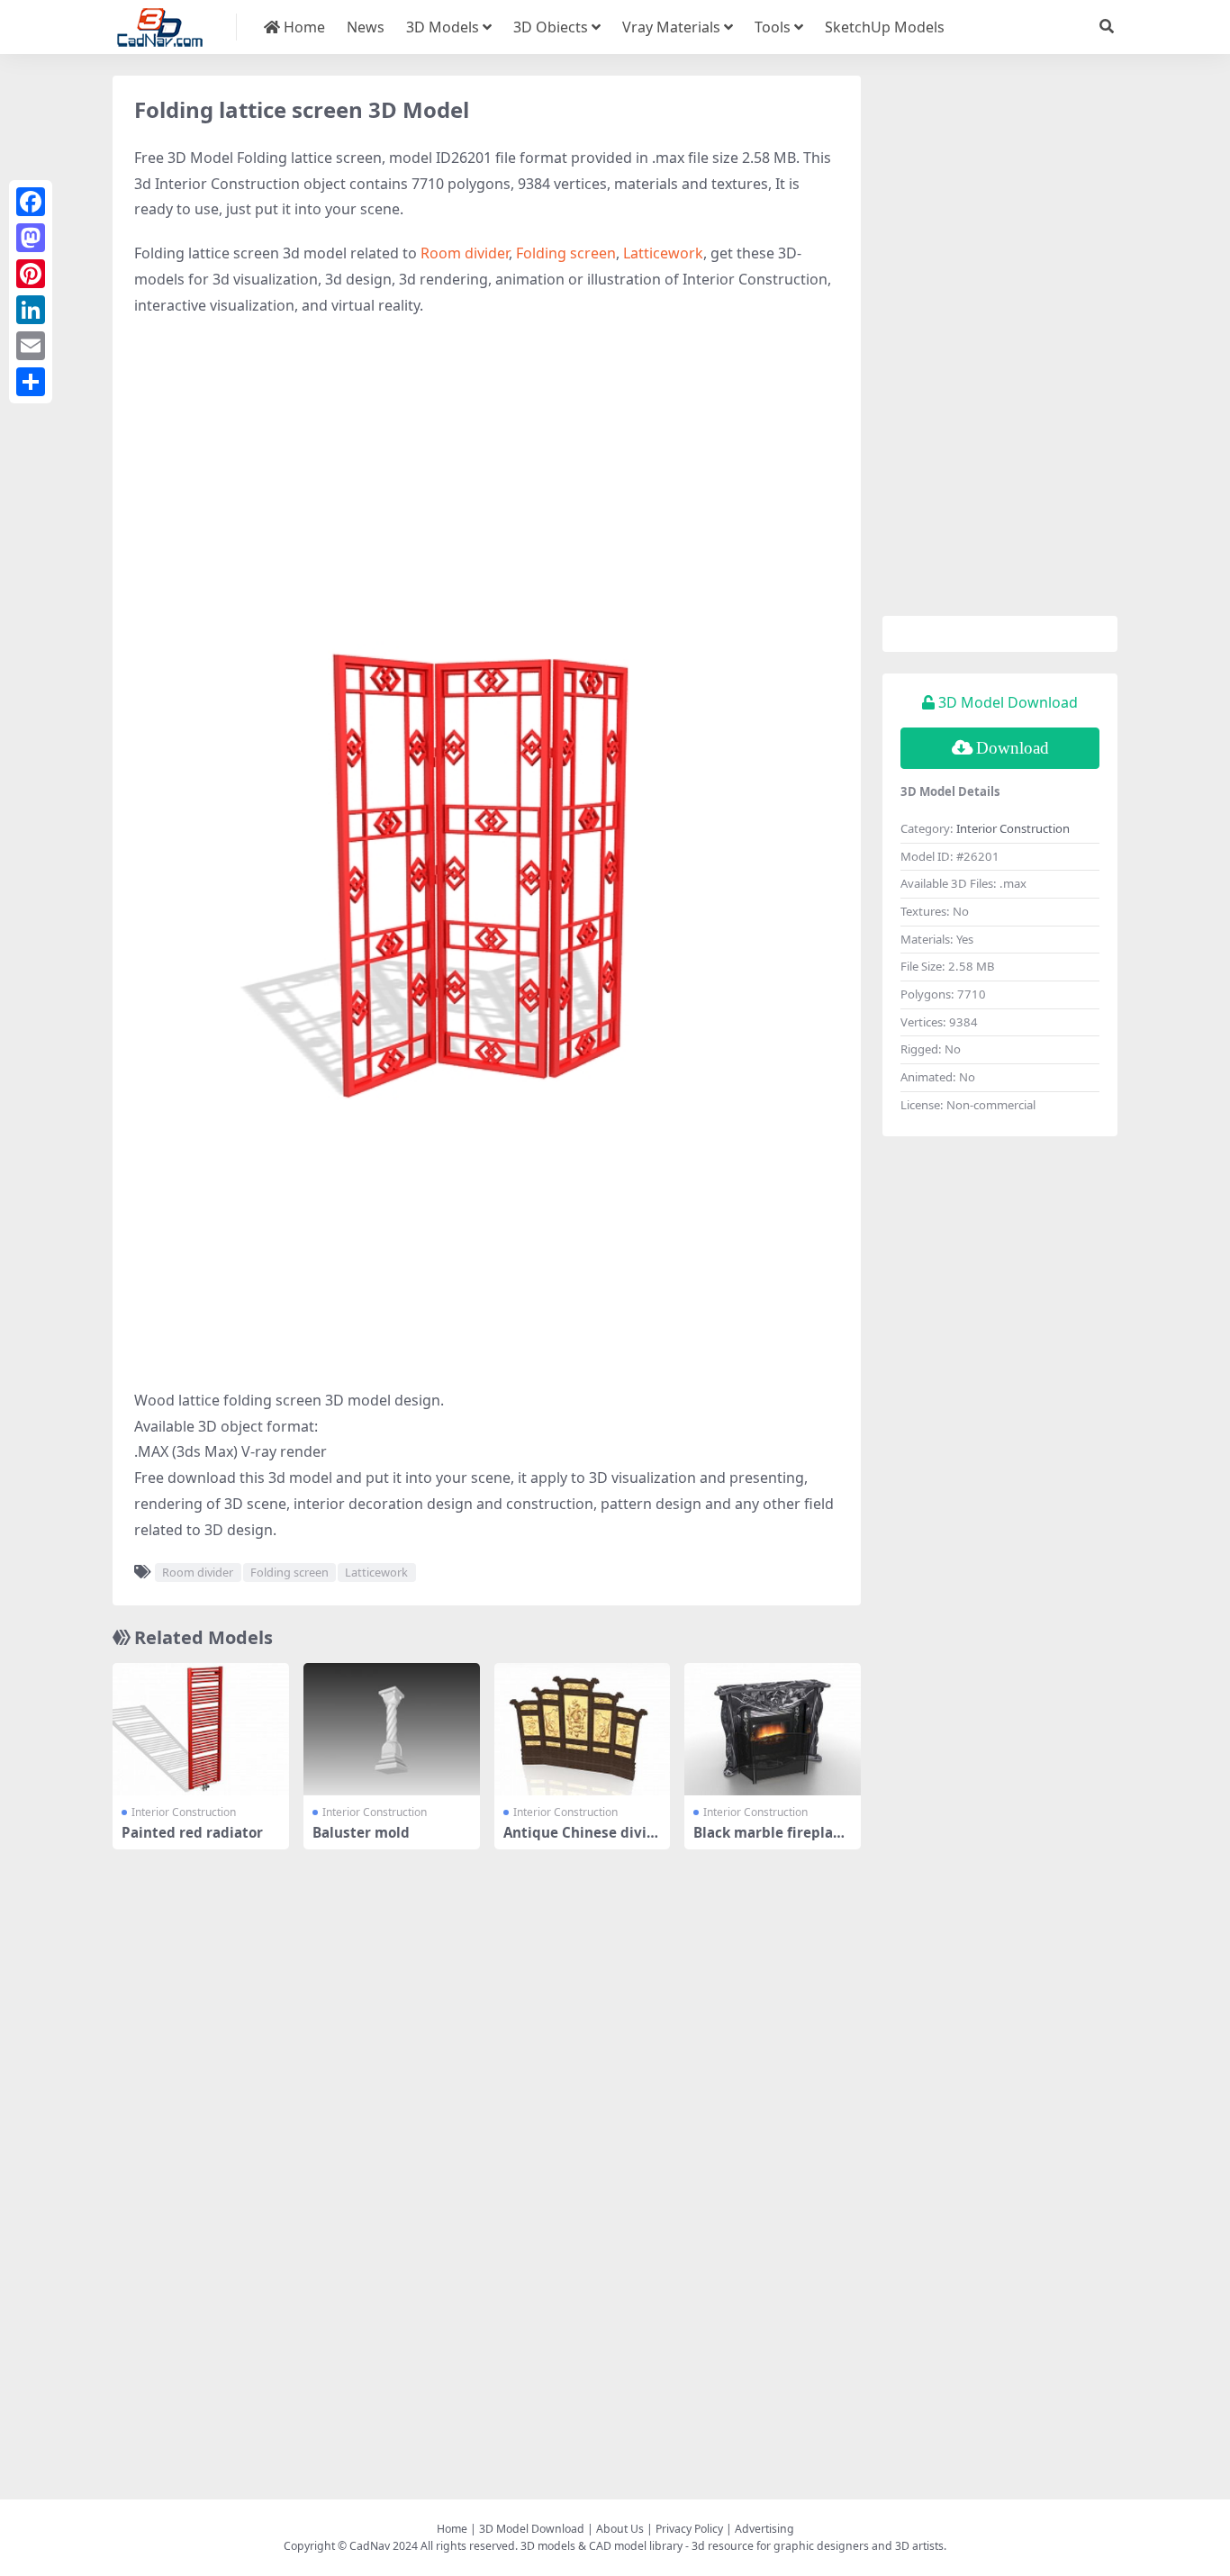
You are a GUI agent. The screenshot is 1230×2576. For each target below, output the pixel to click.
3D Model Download (532, 2529)
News (366, 27)
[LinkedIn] (31, 310)
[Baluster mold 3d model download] (392, 1729)
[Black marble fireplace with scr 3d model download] (773, 1729)
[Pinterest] (31, 274)
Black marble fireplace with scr (771, 1840)
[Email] (31, 346)
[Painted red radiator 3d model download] (201, 1729)
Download (1013, 748)
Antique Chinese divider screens (579, 1840)
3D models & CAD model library (601, 2546)
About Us (620, 2529)
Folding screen (566, 253)
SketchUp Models (885, 27)
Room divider (465, 253)
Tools (773, 27)
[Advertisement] (487, 463)
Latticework (663, 253)
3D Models (443, 27)
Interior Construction (184, 1812)
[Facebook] (31, 202)
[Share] (31, 382)
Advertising (764, 2529)
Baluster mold (361, 1832)
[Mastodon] (31, 238)
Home (303, 27)
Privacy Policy (689, 2529)
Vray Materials (671, 27)
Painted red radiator (192, 1832)
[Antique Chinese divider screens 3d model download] (583, 1729)
